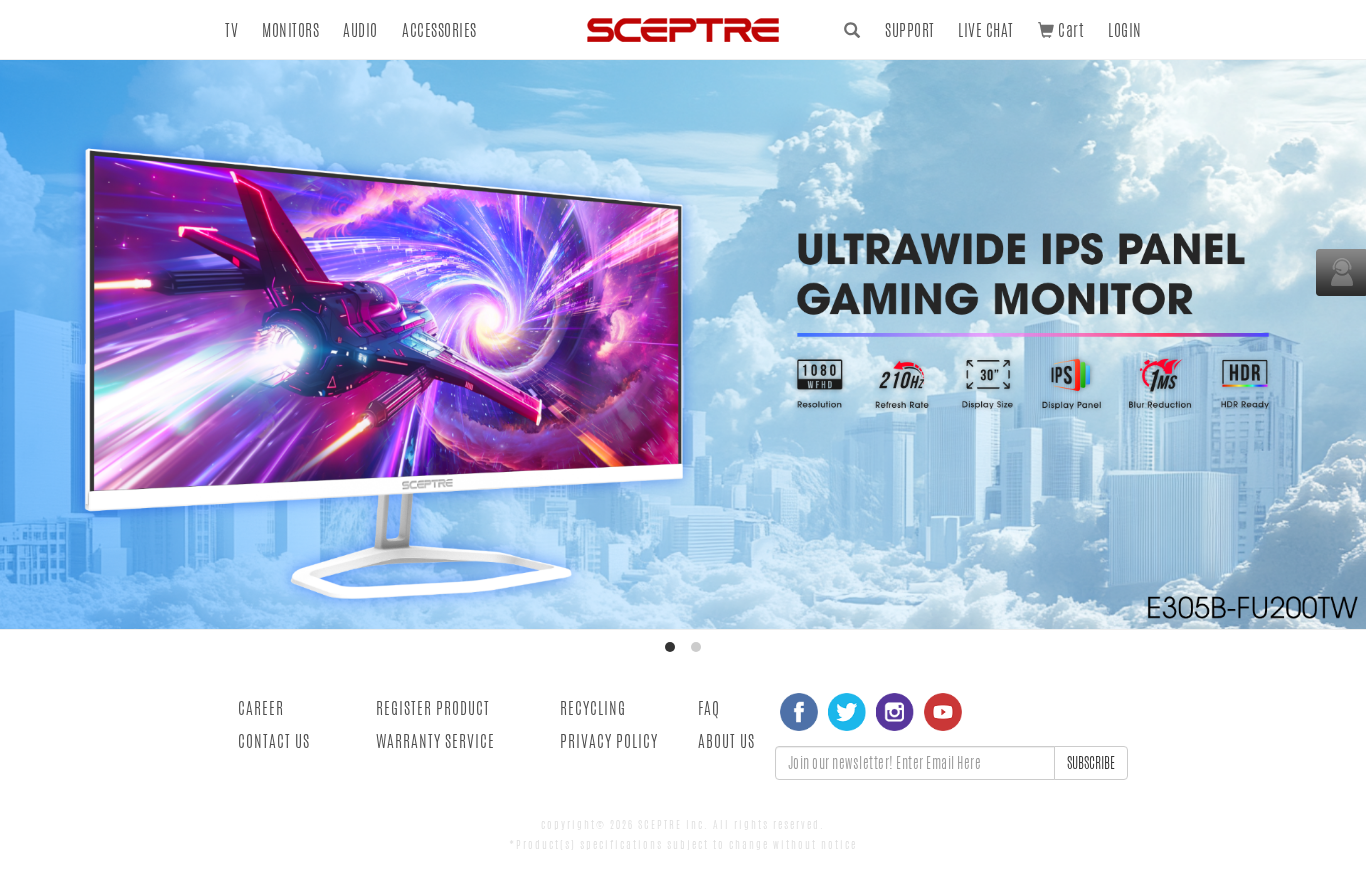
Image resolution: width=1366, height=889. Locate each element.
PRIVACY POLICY (609, 741)
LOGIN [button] (1125, 30)
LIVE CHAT (986, 30)
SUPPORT (910, 30)
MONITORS (290, 30)
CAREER (261, 708)
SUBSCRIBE (1091, 763)
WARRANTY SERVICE (435, 741)
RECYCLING (593, 708)
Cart (1069, 30)
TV (231, 30)
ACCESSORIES (439, 30)
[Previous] (32, 344)
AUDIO (360, 30)
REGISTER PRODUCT (433, 708)
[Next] (1333, 344)
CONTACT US (274, 741)
